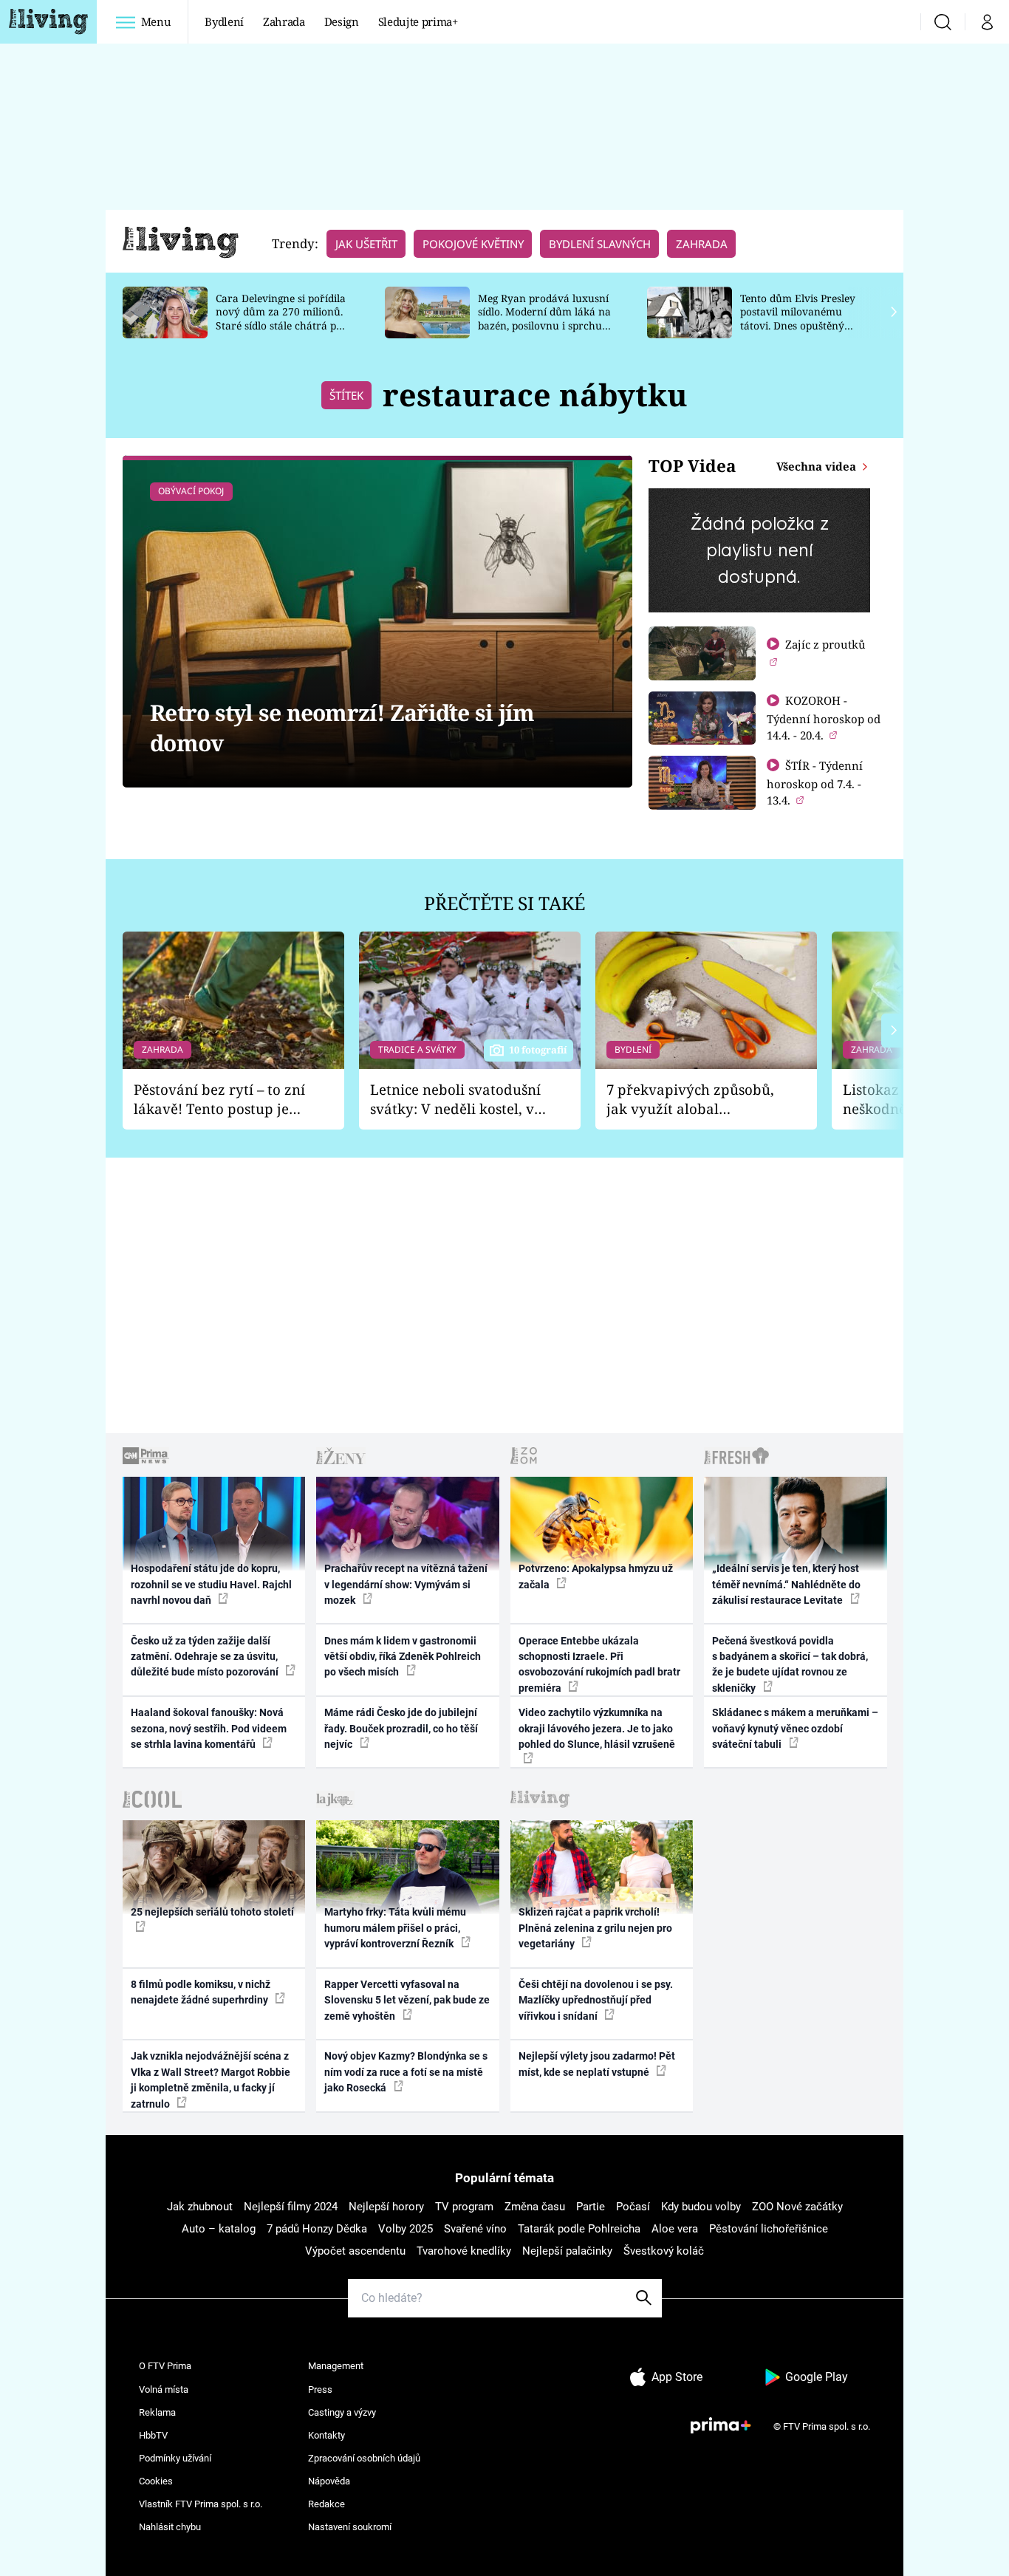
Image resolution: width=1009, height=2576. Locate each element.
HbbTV (153, 2435)
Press (320, 2389)
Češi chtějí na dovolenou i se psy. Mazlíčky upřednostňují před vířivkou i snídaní (596, 2000)
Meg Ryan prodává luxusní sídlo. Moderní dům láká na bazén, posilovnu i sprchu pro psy (544, 319)
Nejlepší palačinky (567, 2251)
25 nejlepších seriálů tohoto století (212, 1912)
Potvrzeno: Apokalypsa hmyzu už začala (596, 1576)
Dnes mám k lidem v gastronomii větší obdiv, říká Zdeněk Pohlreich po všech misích (403, 1657)
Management (336, 2366)
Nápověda (329, 2481)
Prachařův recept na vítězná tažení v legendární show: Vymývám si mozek (406, 1584)
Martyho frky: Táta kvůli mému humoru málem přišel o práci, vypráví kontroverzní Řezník (395, 1928)
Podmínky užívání (175, 2458)
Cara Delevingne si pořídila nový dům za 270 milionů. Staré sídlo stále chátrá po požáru (281, 319)
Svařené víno (475, 2229)
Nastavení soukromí (350, 2527)
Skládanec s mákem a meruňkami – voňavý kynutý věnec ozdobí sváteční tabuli (795, 1728)
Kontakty (326, 2435)
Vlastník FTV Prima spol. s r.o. (201, 2504)
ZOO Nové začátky (797, 2207)
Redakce (326, 2504)
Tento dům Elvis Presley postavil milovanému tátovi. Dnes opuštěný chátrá (798, 319)
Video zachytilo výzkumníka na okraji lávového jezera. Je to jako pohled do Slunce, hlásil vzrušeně (597, 1728)
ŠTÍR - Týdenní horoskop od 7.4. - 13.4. (815, 783)
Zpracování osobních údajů (364, 2458)
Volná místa (164, 2389)
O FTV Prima (165, 2366)
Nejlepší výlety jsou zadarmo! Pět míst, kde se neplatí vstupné (597, 2064)
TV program (464, 2207)
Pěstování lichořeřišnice (769, 2229)
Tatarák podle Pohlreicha (579, 2229)
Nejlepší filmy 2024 (291, 2207)
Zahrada (284, 21)
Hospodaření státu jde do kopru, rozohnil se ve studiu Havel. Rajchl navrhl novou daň (211, 1584)
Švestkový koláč (664, 2251)
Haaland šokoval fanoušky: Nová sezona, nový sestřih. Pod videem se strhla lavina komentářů (209, 1728)
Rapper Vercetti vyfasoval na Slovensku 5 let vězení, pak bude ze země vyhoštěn (407, 2000)
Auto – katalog (219, 2229)
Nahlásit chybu (170, 2527)
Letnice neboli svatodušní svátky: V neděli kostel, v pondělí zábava (455, 1100)
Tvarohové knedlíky (464, 2251)
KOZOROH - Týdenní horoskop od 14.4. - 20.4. (824, 718)
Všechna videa (818, 466)
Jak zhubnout (200, 2207)
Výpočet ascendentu (355, 2251)
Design (342, 21)
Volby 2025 (406, 2229)
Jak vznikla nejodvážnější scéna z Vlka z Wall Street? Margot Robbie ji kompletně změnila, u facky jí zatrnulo (211, 2080)
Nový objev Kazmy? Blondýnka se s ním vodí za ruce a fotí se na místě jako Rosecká (406, 2072)
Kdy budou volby (701, 2207)
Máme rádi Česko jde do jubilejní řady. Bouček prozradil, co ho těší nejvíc (401, 1728)
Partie (591, 2207)
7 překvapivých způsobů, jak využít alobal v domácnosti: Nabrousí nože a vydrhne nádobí (690, 1100)
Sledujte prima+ (418, 21)
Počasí (633, 2207)
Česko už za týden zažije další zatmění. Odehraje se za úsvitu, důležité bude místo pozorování (206, 1657)
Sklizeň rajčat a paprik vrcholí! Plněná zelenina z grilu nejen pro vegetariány (595, 1928)
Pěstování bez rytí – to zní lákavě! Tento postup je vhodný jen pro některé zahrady (219, 1100)
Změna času (535, 2207)
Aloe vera (675, 2229)
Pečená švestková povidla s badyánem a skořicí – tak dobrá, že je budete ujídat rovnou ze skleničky (790, 1664)
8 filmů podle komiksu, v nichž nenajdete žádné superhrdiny (201, 1992)
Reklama (157, 2412)
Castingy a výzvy (342, 2412)
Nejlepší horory (386, 2207)
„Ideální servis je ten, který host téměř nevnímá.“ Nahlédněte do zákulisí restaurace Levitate (786, 1584)
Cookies (156, 2481)
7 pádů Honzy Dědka (317, 2229)
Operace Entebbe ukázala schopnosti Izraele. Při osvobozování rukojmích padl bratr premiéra (599, 1664)
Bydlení (224, 21)
